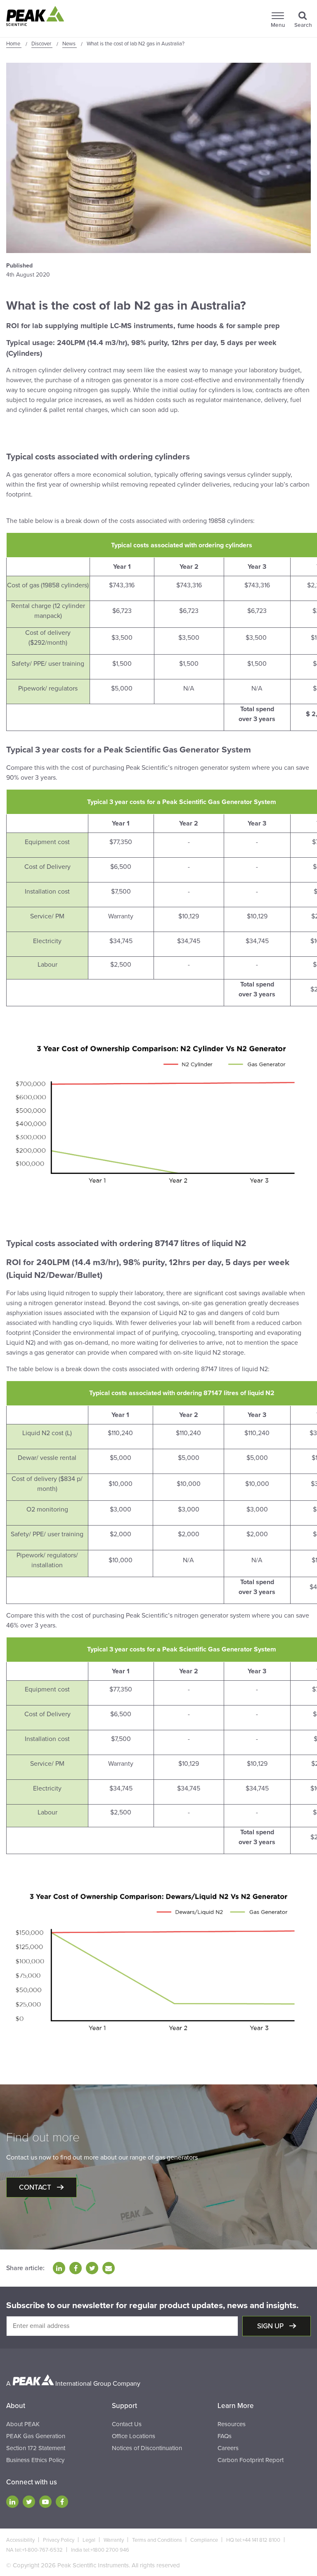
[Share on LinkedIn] (59, 2268)
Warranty (114, 2540)
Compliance (204, 2540)
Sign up (271, 2326)
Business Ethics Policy (35, 2460)
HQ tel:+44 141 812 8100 (253, 2540)
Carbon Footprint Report (251, 2460)
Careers (228, 2448)
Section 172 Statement (36, 2448)
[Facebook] (62, 2502)
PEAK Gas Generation (36, 2436)
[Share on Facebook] (76, 2268)
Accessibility (20, 2540)
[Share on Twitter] (92, 2268)
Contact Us (127, 2424)
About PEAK (23, 2424)
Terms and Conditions (157, 2540)
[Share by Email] (109, 2268)
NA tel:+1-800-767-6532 (34, 2550)
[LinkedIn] (12, 2502)
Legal (89, 2540)
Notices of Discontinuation (147, 2448)
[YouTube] (45, 2502)
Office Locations (134, 2436)
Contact (36, 2187)
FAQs (225, 2436)
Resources (232, 2424)
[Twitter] (29, 2502)
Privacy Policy (59, 2540)
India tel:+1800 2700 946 (100, 2550)
